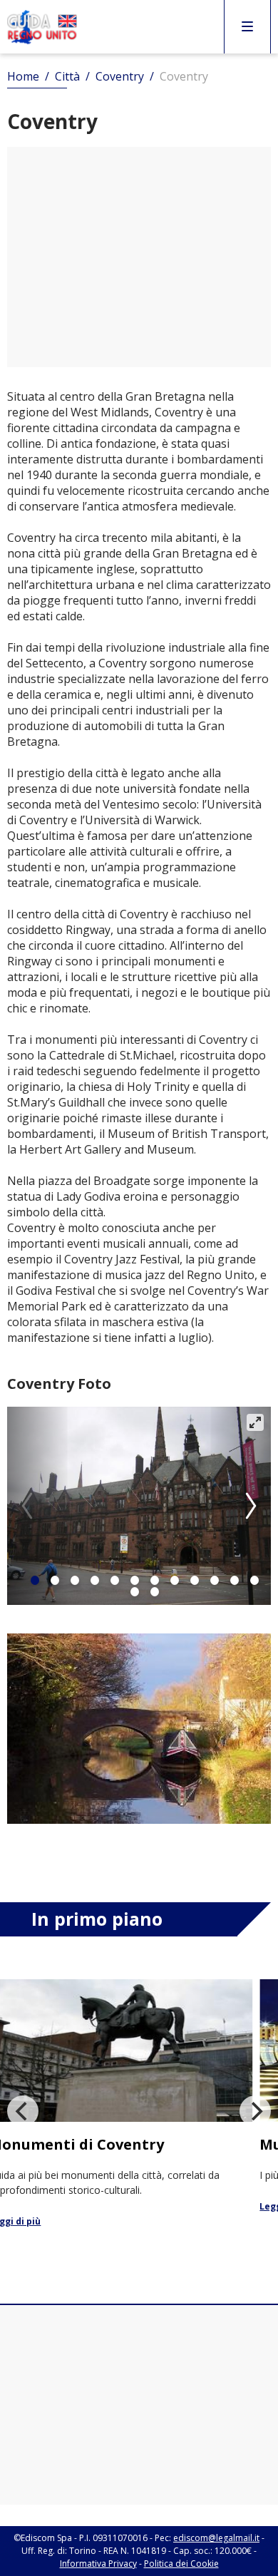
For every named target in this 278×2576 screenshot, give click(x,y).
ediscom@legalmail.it (216, 2538)
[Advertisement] (139, 257)
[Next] (249, 1506)
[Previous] (23, 2111)
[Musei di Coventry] (141, 2097)
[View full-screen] (255, 1422)
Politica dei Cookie (181, 2564)
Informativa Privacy (98, 2564)
